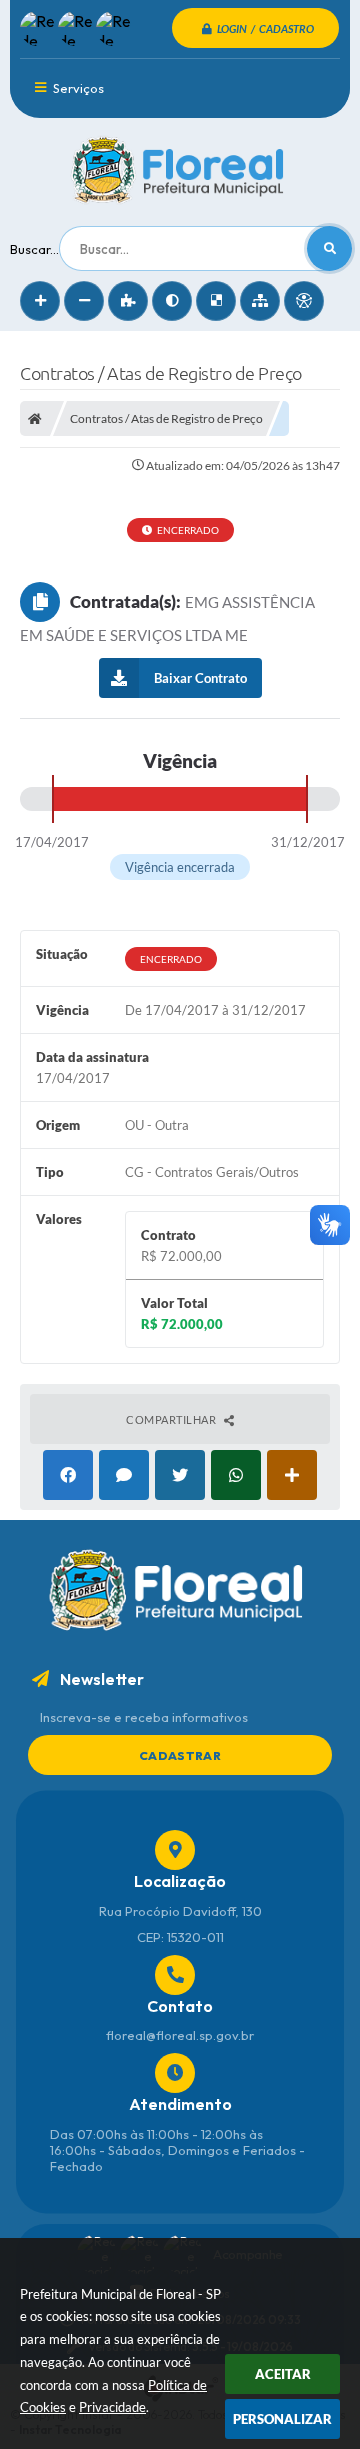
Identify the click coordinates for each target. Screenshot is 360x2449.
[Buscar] (329, 248)
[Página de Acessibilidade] (304, 301)
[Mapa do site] (260, 301)
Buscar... (34, 249)
